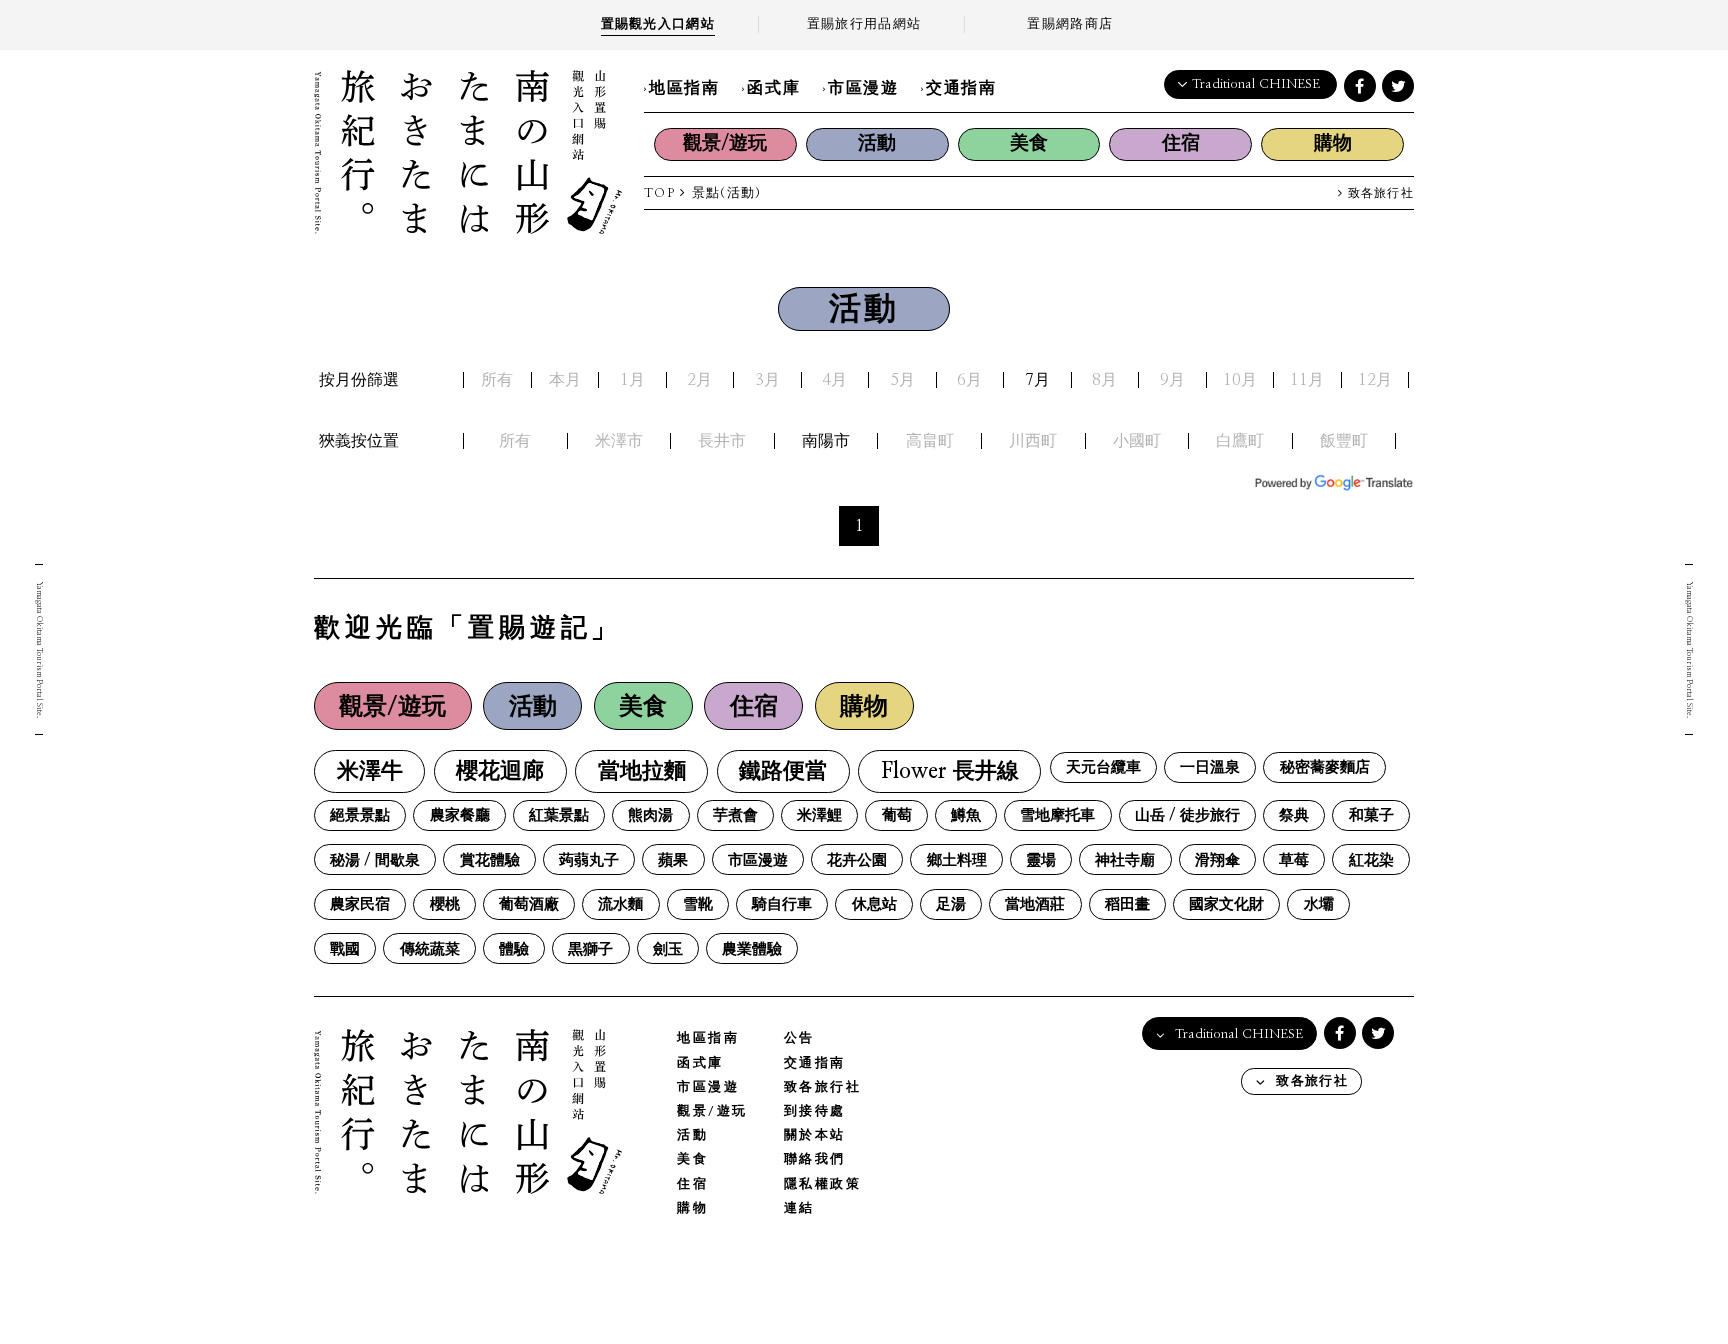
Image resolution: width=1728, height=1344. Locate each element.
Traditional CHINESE (1256, 84)
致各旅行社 (1378, 193)
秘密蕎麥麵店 (1325, 767)
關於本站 (815, 1135)
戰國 (345, 949)
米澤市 (619, 441)
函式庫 (773, 88)
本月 (565, 380)
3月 (767, 380)
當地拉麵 (642, 771)
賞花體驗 (490, 860)
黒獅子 (590, 949)
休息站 (874, 904)
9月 (1172, 380)
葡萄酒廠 (529, 904)
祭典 (1294, 815)
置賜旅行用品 (864, 24)
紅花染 (1371, 860)
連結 (799, 1208)
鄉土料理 (957, 860)
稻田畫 (1127, 904)
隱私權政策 (823, 1184)
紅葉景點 (559, 815)
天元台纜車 (1103, 767)
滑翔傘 (1217, 860)
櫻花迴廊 (500, 771)
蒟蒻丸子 (589, 860)
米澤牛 (370, 771)
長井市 (722, 441)
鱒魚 (966, 815)
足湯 (951, 904)
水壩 (1319, 904)
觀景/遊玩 (725, 143)
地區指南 (684, 88)
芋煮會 (735, 815)
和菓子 (1371, 815)
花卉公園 (857, 860)
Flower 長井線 (950, 771)
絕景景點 (360, 815)
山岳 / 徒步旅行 (1187, 815)
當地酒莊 (1035, 904)
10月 (1240, 380)
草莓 (1294, 860)
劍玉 (668, 949)
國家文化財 (1226, 904)
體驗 (514, 949)
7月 (1037, 380)
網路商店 (1070, 24)
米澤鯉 (819, 815)
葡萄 (897, 815)
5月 (902, 380)
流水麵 (620, 904)
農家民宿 (360, 904)
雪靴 (698, 904)
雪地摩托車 (1057, 815)
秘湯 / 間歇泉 (375, 860)
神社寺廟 (1125, 860)
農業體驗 (752, 949)
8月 (1104, 380)
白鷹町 (1240, 441)
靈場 (1041, 860)
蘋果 (673, 860)
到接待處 (815, 1111)
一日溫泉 (1210, 767)
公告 (799, 1038)
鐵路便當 (783, 771)
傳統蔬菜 (430, 949)
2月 (699, 380)
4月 (834, 380)
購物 (1333, 143)
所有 (497, 380)
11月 (1307, 380)
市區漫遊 (863, 88)
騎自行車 (782, 904)
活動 (877, 143)
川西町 (1033, 441)
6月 (969, 380)
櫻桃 (445, 904)
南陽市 (826, 441)
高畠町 (930, 441)
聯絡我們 (815, 1159)
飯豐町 (1344, 441)
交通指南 (961, 88)
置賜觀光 (658, 24)
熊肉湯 (650, 815)
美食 (1029, 143)
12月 (1375, 380)
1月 (632, 380)
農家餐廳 (460, 815)
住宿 (1181, 143)
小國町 (1137, 441)
